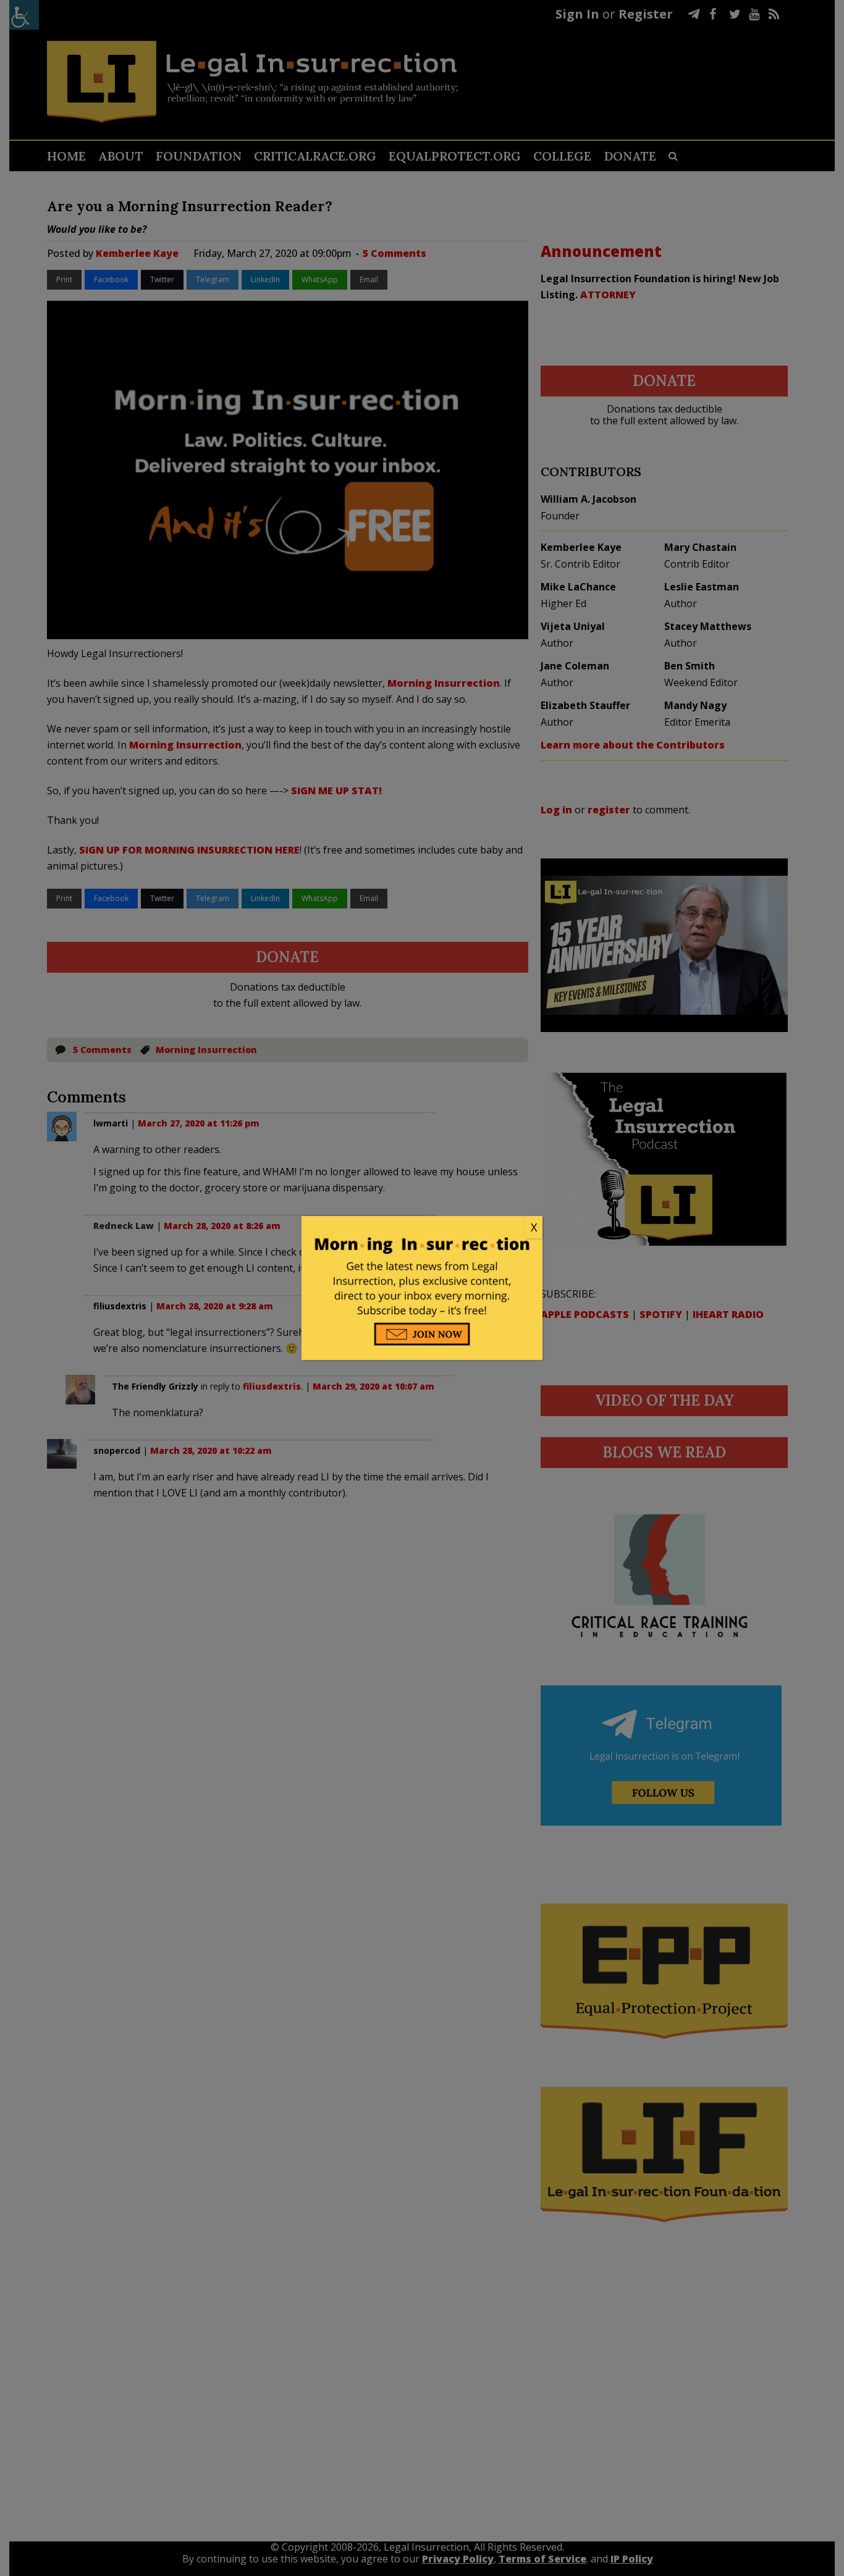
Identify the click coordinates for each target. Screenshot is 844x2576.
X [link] (534, 1227)
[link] (422, 1228)
